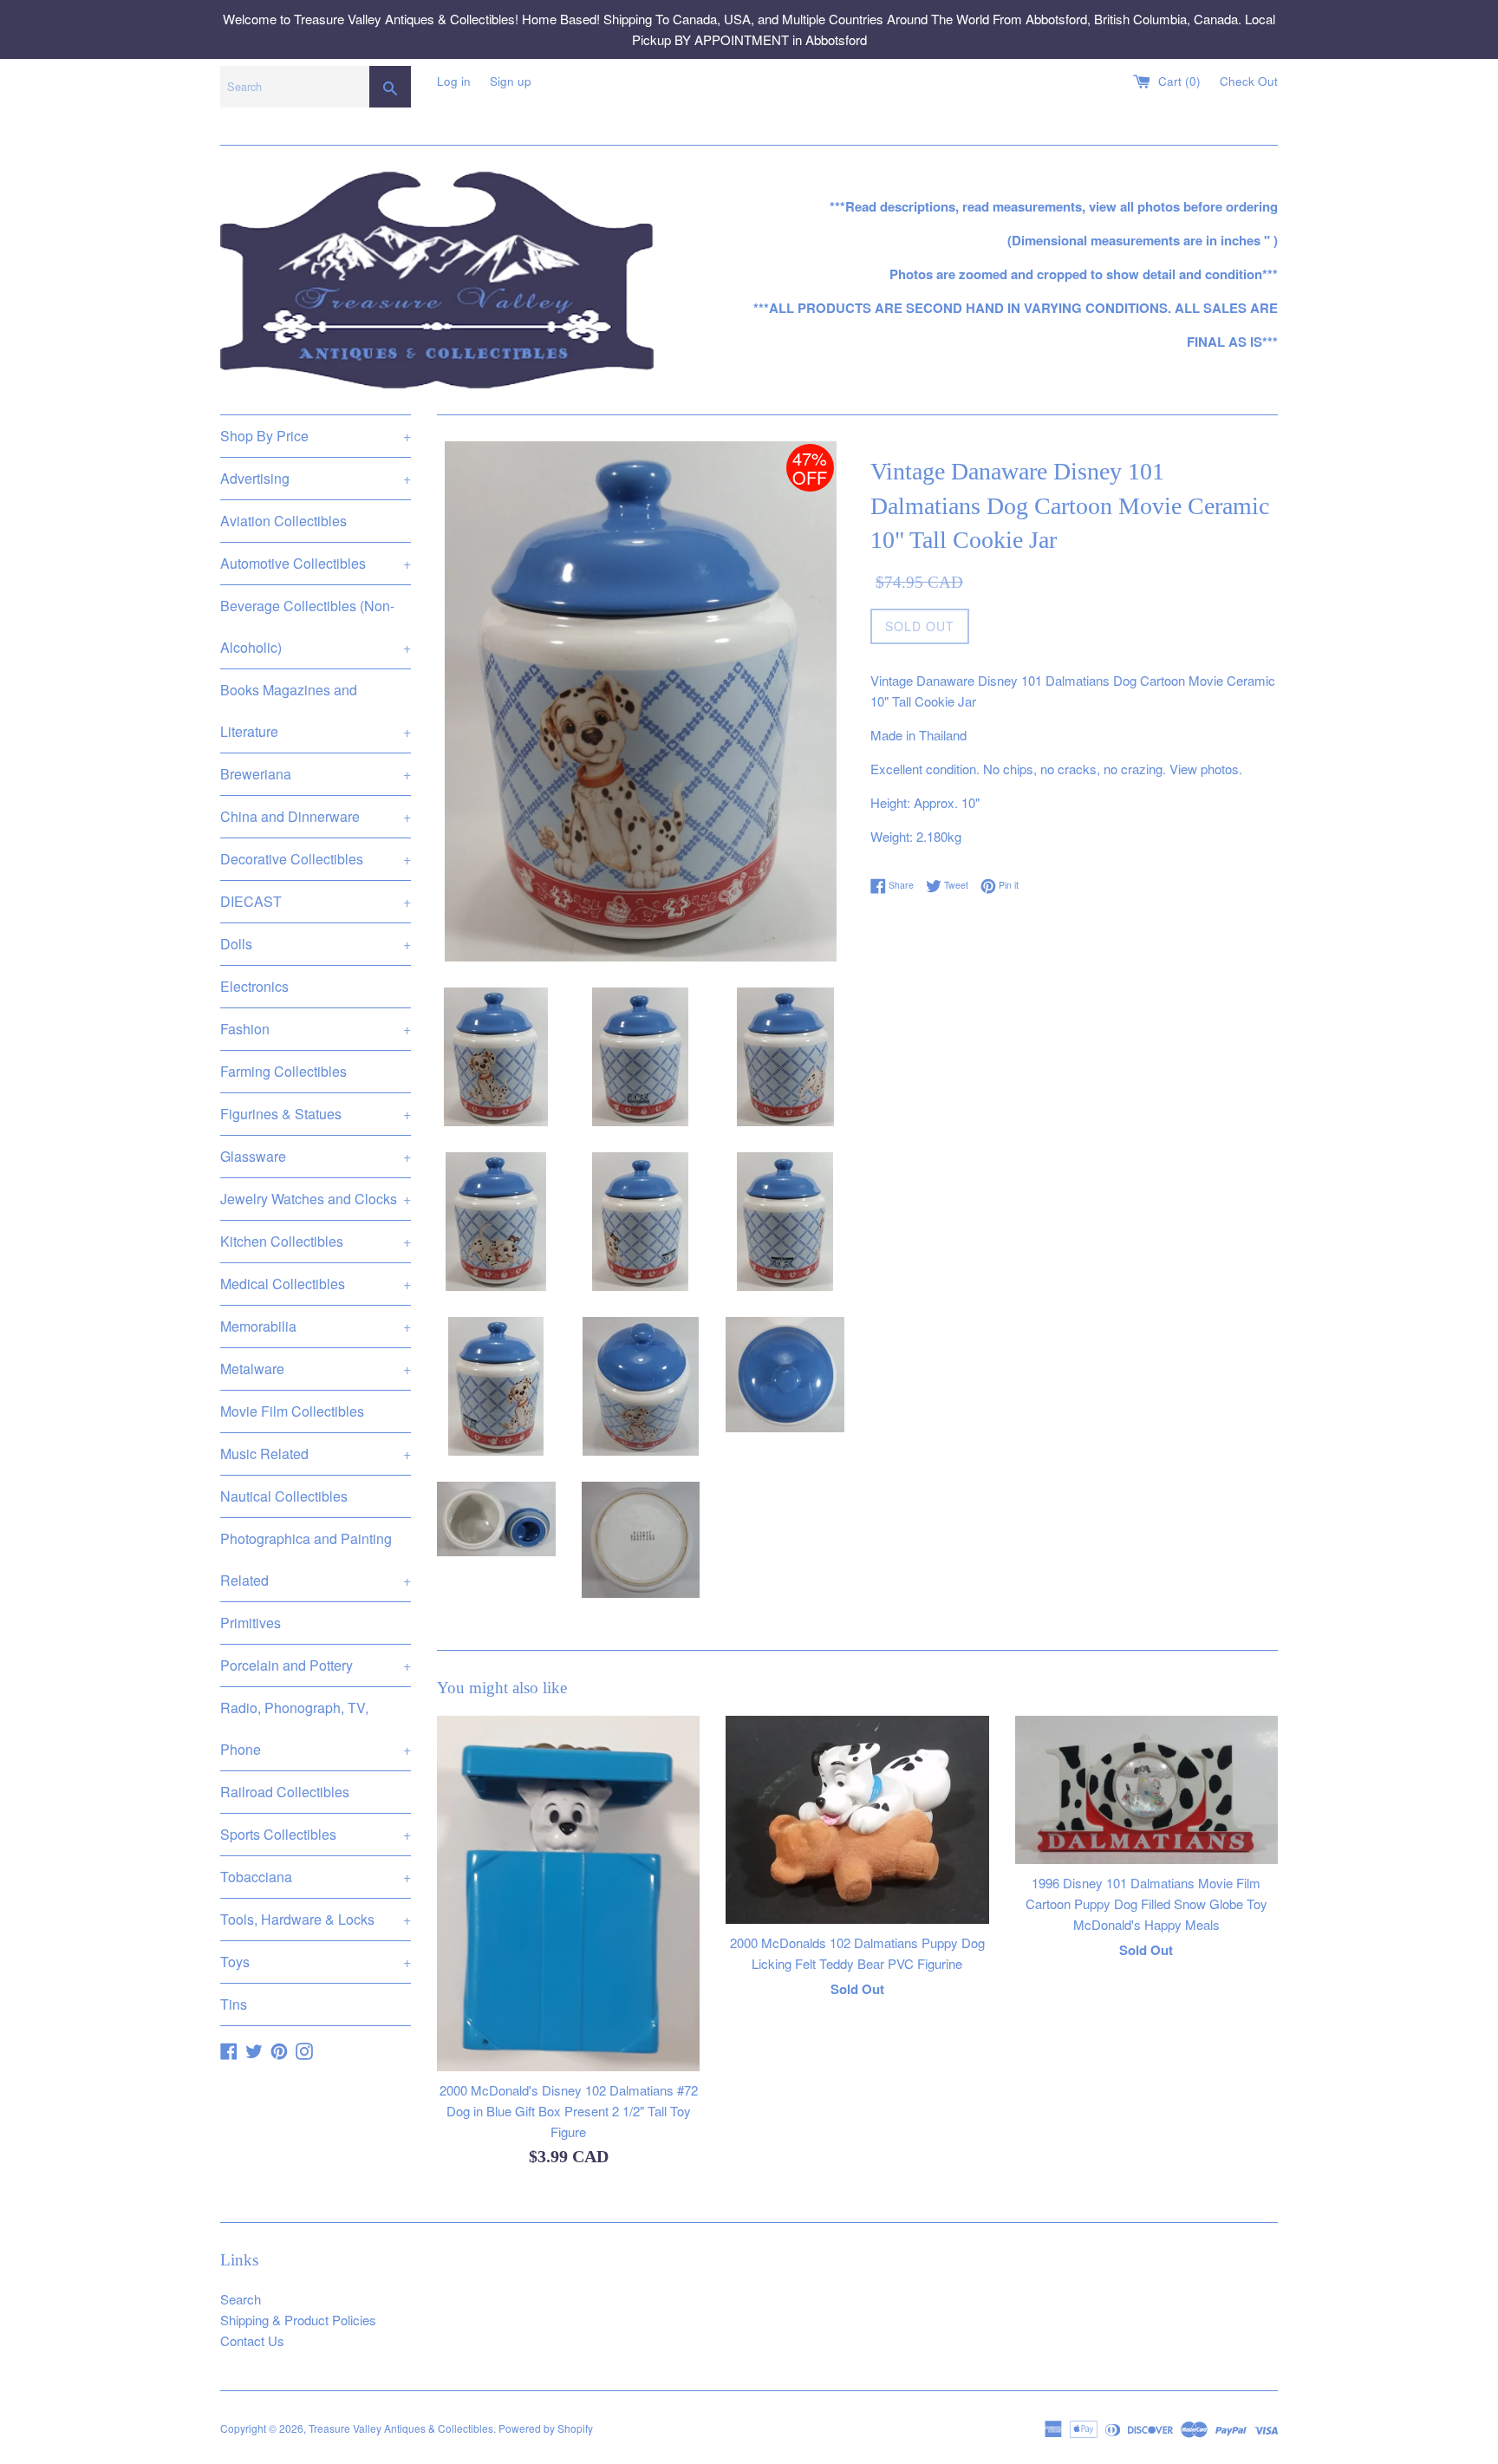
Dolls (316, 944)
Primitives (251, 1623)
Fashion (316, 1029)
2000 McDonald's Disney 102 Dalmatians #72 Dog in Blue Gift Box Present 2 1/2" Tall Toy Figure (569, 2111)
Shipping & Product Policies (298, 2320)
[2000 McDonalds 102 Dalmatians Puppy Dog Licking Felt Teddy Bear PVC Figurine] (857, 1820)
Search (241, 2299)
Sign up (511, 81)
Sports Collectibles (316, 1834)
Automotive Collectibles (316, 563)
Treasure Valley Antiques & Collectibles (401, 2428)
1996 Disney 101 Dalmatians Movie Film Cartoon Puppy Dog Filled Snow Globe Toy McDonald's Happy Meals (1146, 1903)
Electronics (254, 986)
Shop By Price (316, 436)
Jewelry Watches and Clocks (316, 1199)
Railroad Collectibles (285, 1792)
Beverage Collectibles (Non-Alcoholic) (316, 626)
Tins (234, 2004)
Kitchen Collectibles (316, 1241)
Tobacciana (316, 1877)
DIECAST (316, 901)
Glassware (316, 1156)
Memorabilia (316, 1326)
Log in (454, 81)
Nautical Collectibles (284, 1496)
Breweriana (316, 774)
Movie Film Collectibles (292, 1411)
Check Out (1249, 81)
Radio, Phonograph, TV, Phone (316, 1728)
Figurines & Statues (316, 1114)
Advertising (316, 478)
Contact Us (252, 2340)
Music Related (316, 1454)
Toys (316, 1962)
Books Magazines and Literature (316, 711)
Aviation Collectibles (283, 521)
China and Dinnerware (316, 816)
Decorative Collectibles (316, 859)
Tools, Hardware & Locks (316, 1919)
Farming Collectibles (283, 1071)
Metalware (316, 1369)
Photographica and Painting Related (316, 1559)
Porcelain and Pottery (316, 1665)
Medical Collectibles (316, 1284)
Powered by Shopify (546, 2428)
